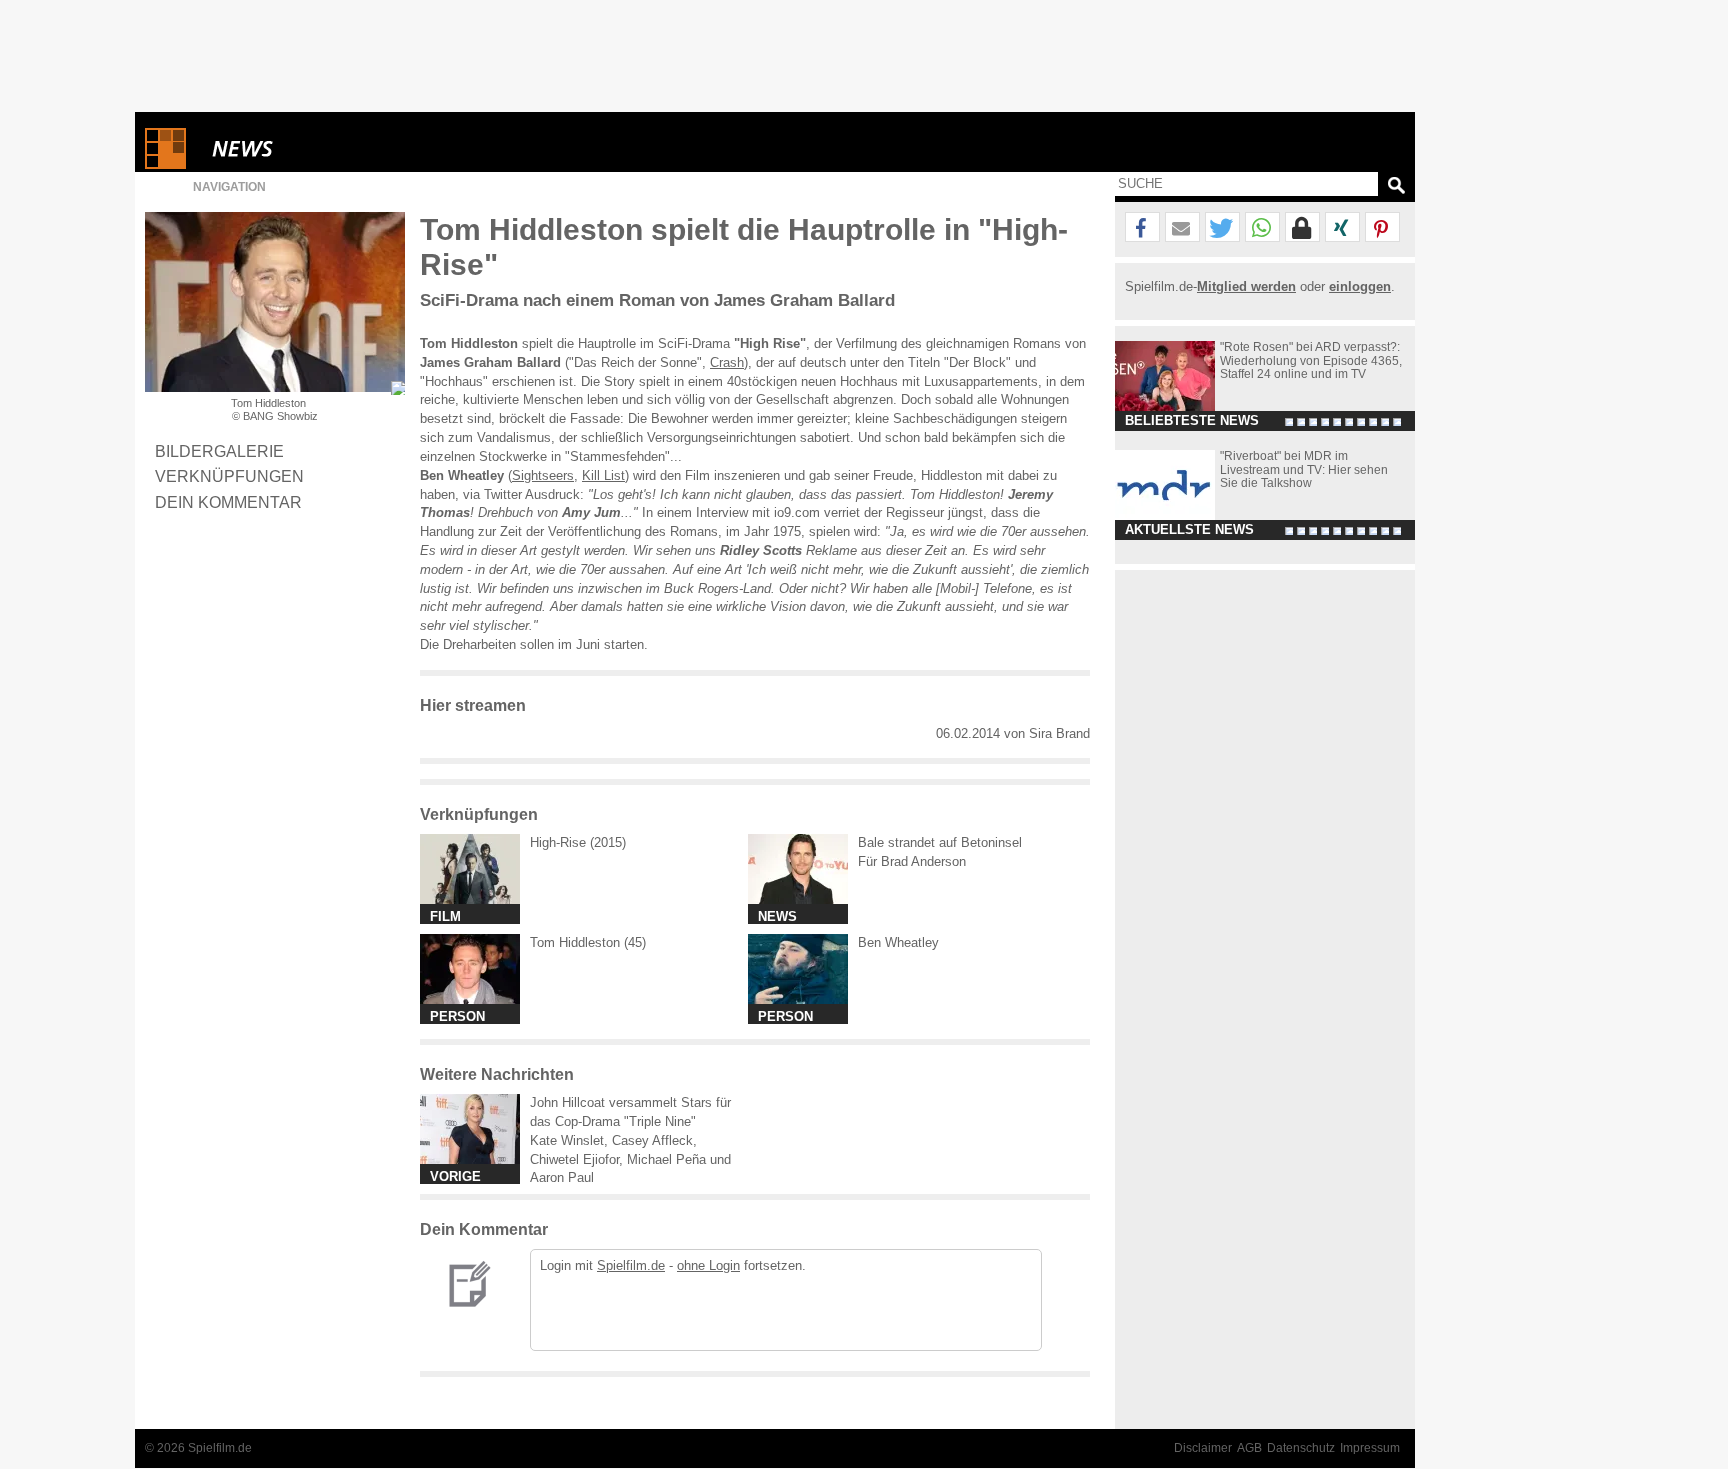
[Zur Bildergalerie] (398, 388)
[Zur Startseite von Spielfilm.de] (165, 164)
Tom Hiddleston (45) (588, 942)
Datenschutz (1301, 1448)
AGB (1249, 1448)
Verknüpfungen (229, 476)
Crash (727, 362)
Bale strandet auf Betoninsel (940, 842)
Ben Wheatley (898, 942)
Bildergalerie (219, 451)
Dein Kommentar (228, 502)
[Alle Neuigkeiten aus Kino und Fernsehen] (315, 148)
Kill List (603, 475)
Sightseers (543, 475)
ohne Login (708, 1265)
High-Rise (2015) (578, 842)
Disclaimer (1203, 1448)
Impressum (1370, 1448)
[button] (1142, 228)
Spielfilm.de (631, 1265)
